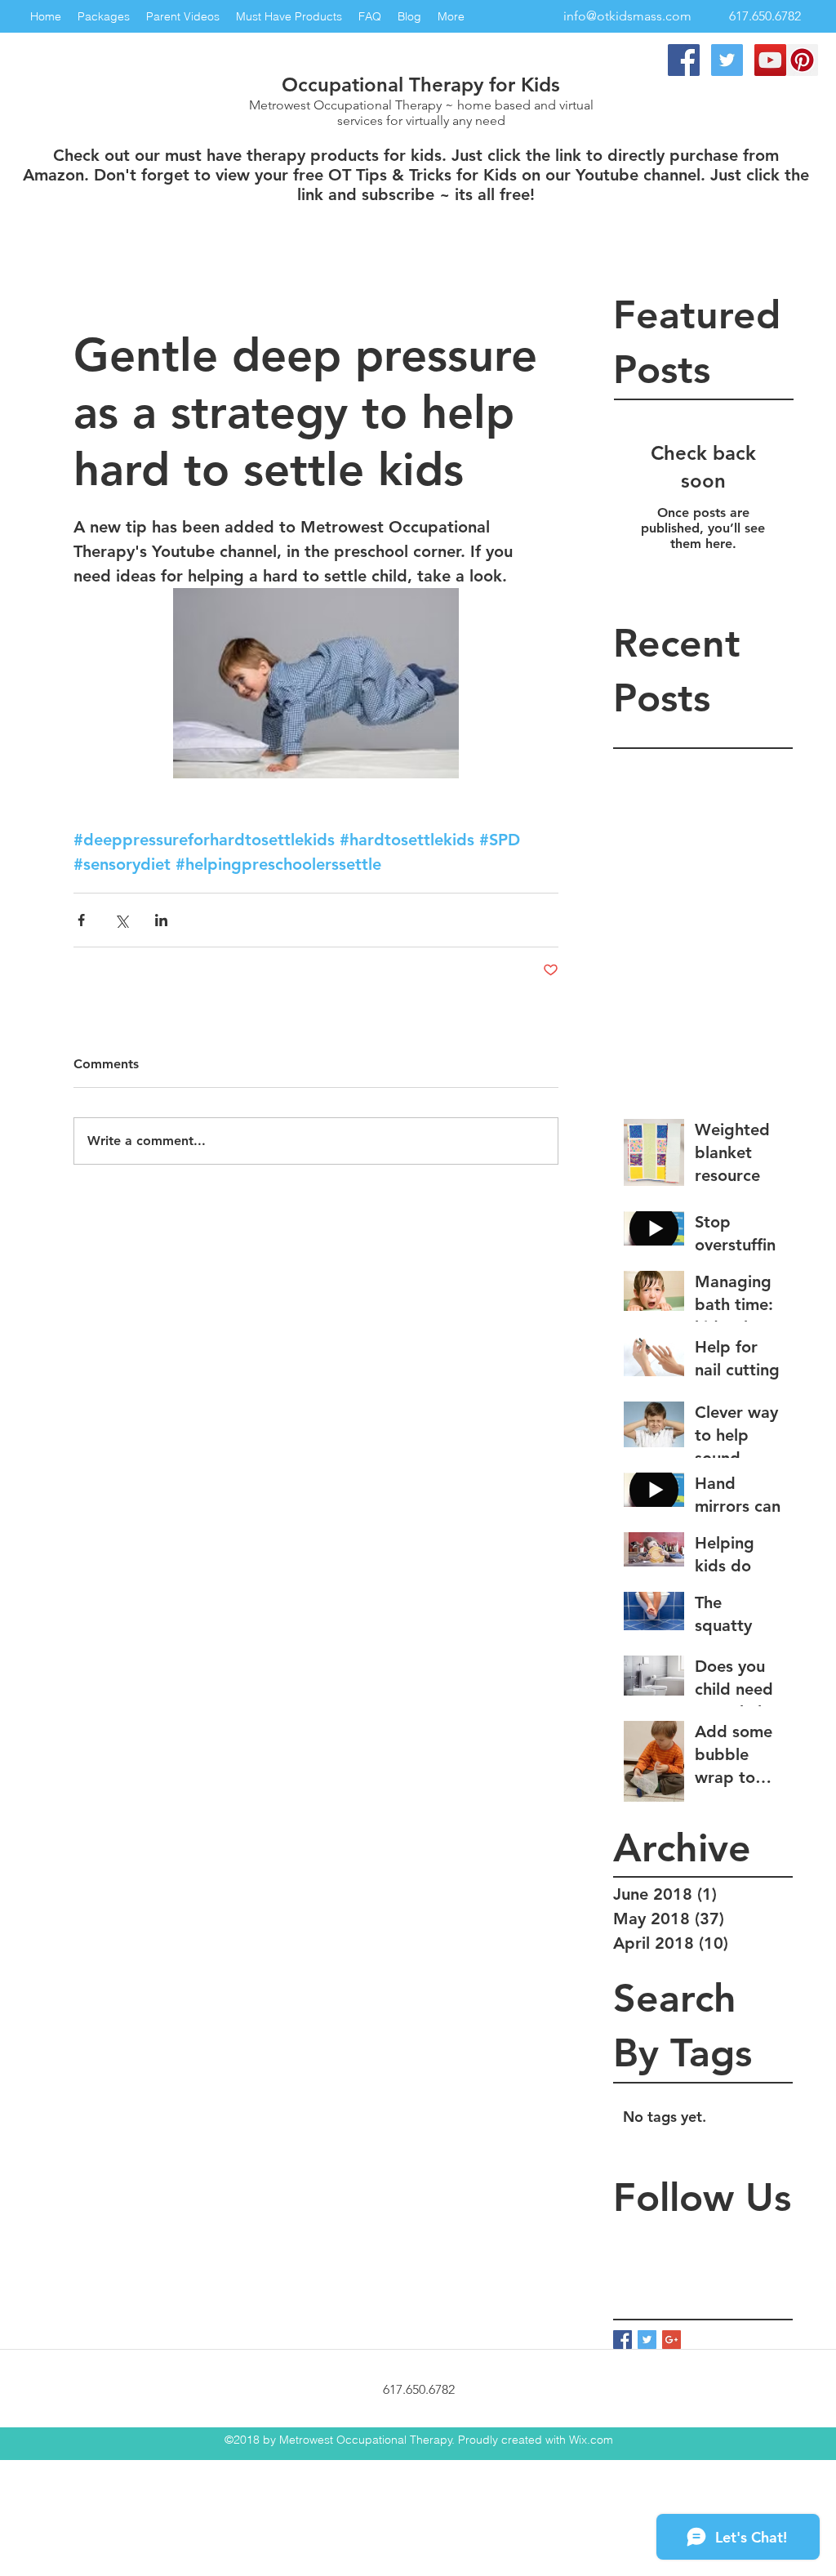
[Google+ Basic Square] (671, 2340)
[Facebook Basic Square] (623, 2340)
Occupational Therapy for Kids (421, 85)
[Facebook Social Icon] (684, 60)
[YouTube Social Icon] (770, 60)
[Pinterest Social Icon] (802, 60)
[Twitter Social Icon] (727, 60)
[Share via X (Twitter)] (121, 920)
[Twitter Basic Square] (647, 2340)
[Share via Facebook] (81, 920)
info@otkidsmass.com (627, 16)
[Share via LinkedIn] (161, 920)
